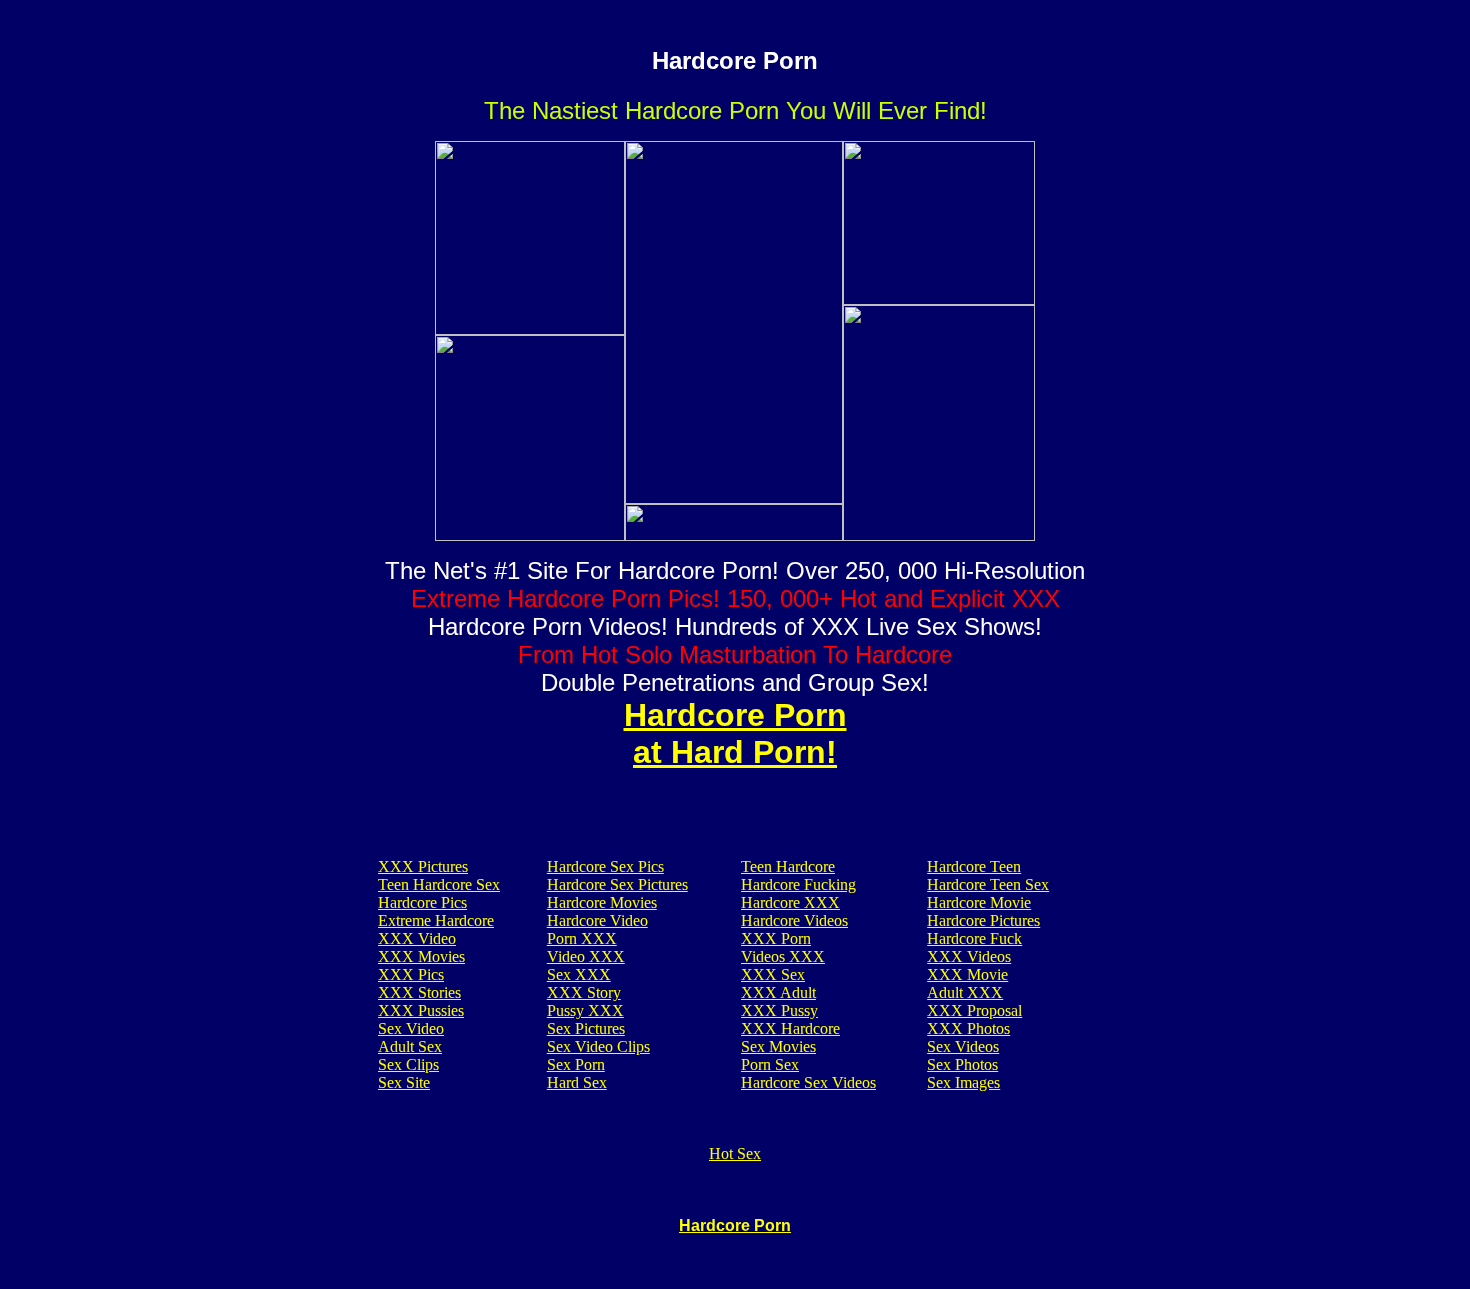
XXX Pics (411, 974)
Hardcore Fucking (798, 884)
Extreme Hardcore (436, 920)
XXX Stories (419, 992)
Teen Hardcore (788, 866)
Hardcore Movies (602, 902)
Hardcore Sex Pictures (617, 884)
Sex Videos (963, 1046)
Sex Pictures (586, 1028)
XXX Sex (773, 974)
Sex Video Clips (598, 1046)
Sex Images (963, 1082)
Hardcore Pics (422, 902)
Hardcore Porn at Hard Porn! (735, 733)
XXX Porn (776, 938)
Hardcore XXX (790, 902)
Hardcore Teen (974, 866)
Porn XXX (582, 938)
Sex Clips (408, 1064)
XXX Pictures (423, 866)
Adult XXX (965, 992)
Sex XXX (579, 974)
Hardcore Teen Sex (988, 884)
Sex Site (404, 1082)
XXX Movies (421, 956)
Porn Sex (770, 1064)
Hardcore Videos (794, 920)
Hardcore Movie (979, 902)
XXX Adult (778, 992)
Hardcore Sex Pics (605, 866)
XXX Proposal (974, 1010)
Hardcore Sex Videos (808, 1082)
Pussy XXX (585, 1010)
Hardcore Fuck (974, 938)
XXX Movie (967, 974)
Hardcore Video (597, 920)
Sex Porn (576, 1064)
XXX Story (584, 992)
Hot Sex (735, 1153)
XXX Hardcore (790, 1028)
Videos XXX (783, 956)
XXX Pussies (421, 1010)
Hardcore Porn (735, 1225)
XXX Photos (968, 1028)
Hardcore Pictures (983, 920)
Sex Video (411, 1028)
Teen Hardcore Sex (439, 884)
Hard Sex (577, 1082)
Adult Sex (410, 1046)
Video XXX (586, 956)
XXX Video (417, 938)
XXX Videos (969, 956)
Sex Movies (778, 1046)
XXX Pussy (779, 1010)
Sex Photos (962, 1064)
